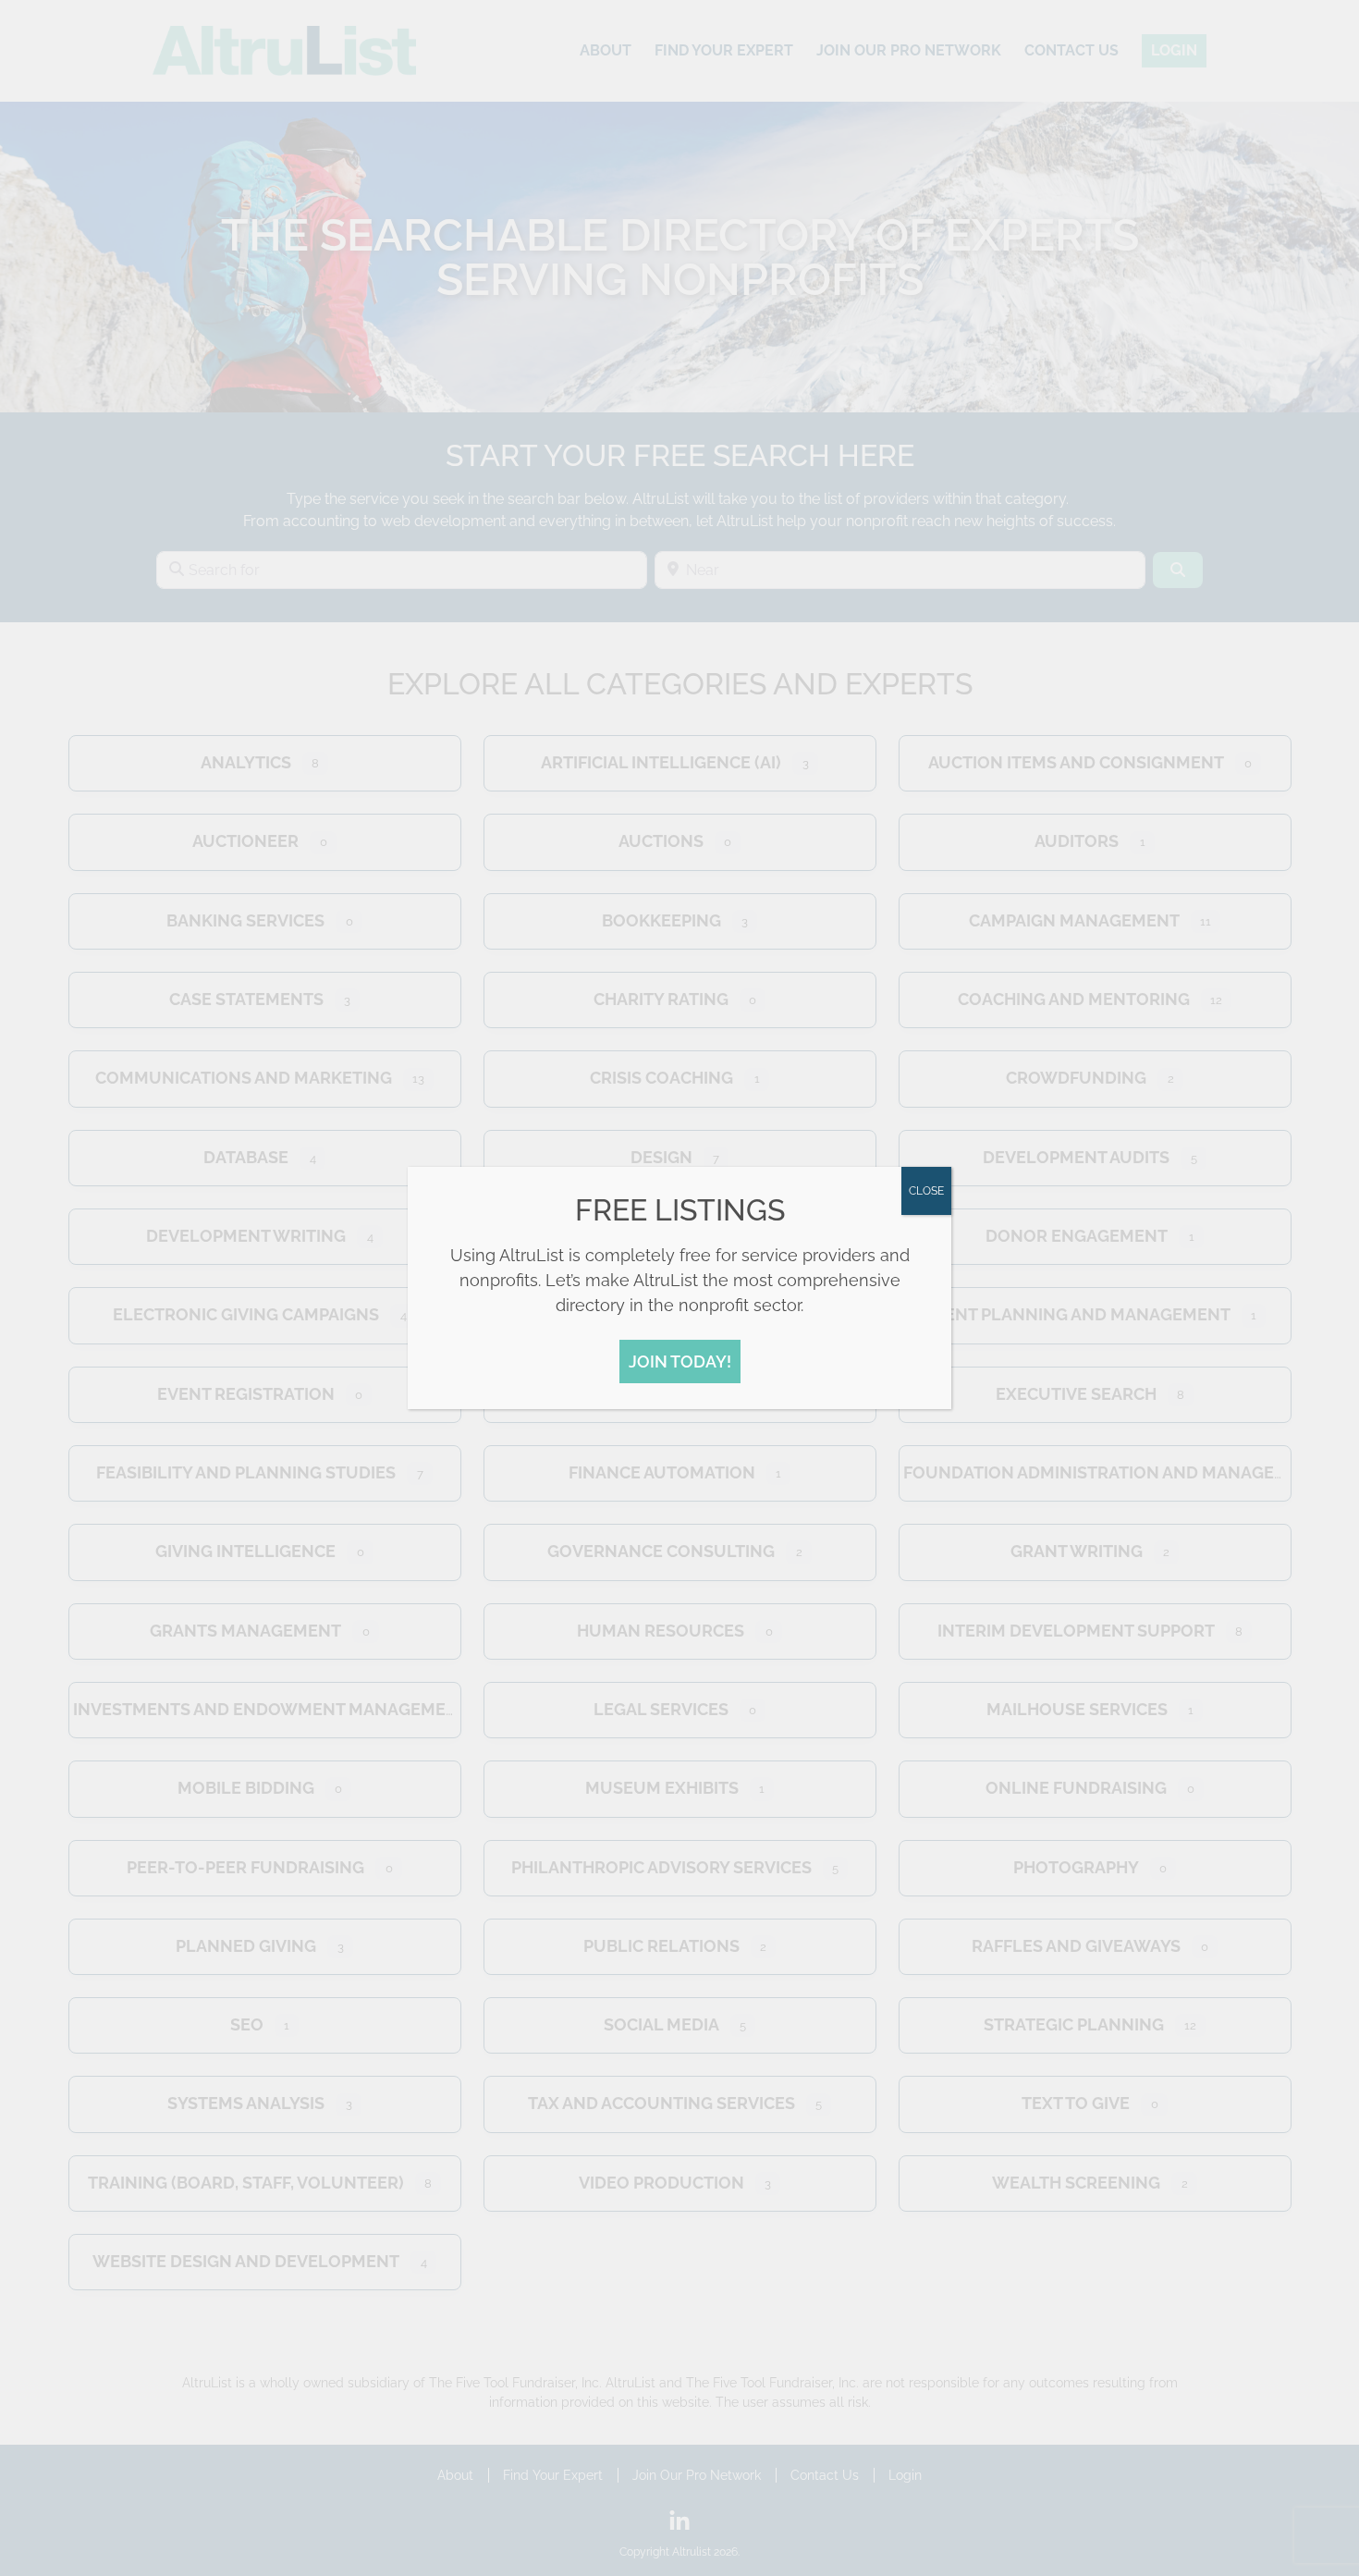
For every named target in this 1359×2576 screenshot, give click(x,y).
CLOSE (926, 1191)
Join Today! (680, 1362)
